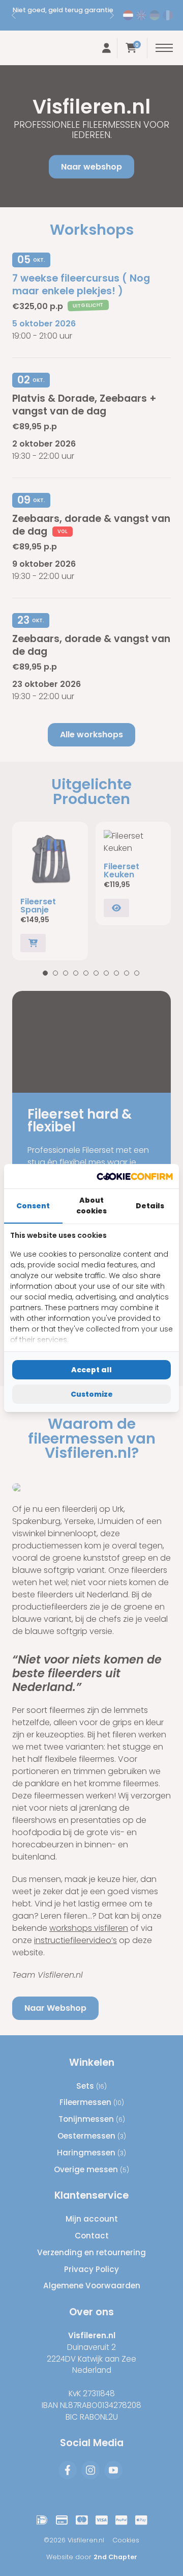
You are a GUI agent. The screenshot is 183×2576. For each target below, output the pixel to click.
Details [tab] (150, 1206)
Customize (92, 1394)
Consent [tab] (33, 1206)
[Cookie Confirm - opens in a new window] (135, 1176)
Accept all (91, 1370)
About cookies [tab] (91, 1206)
